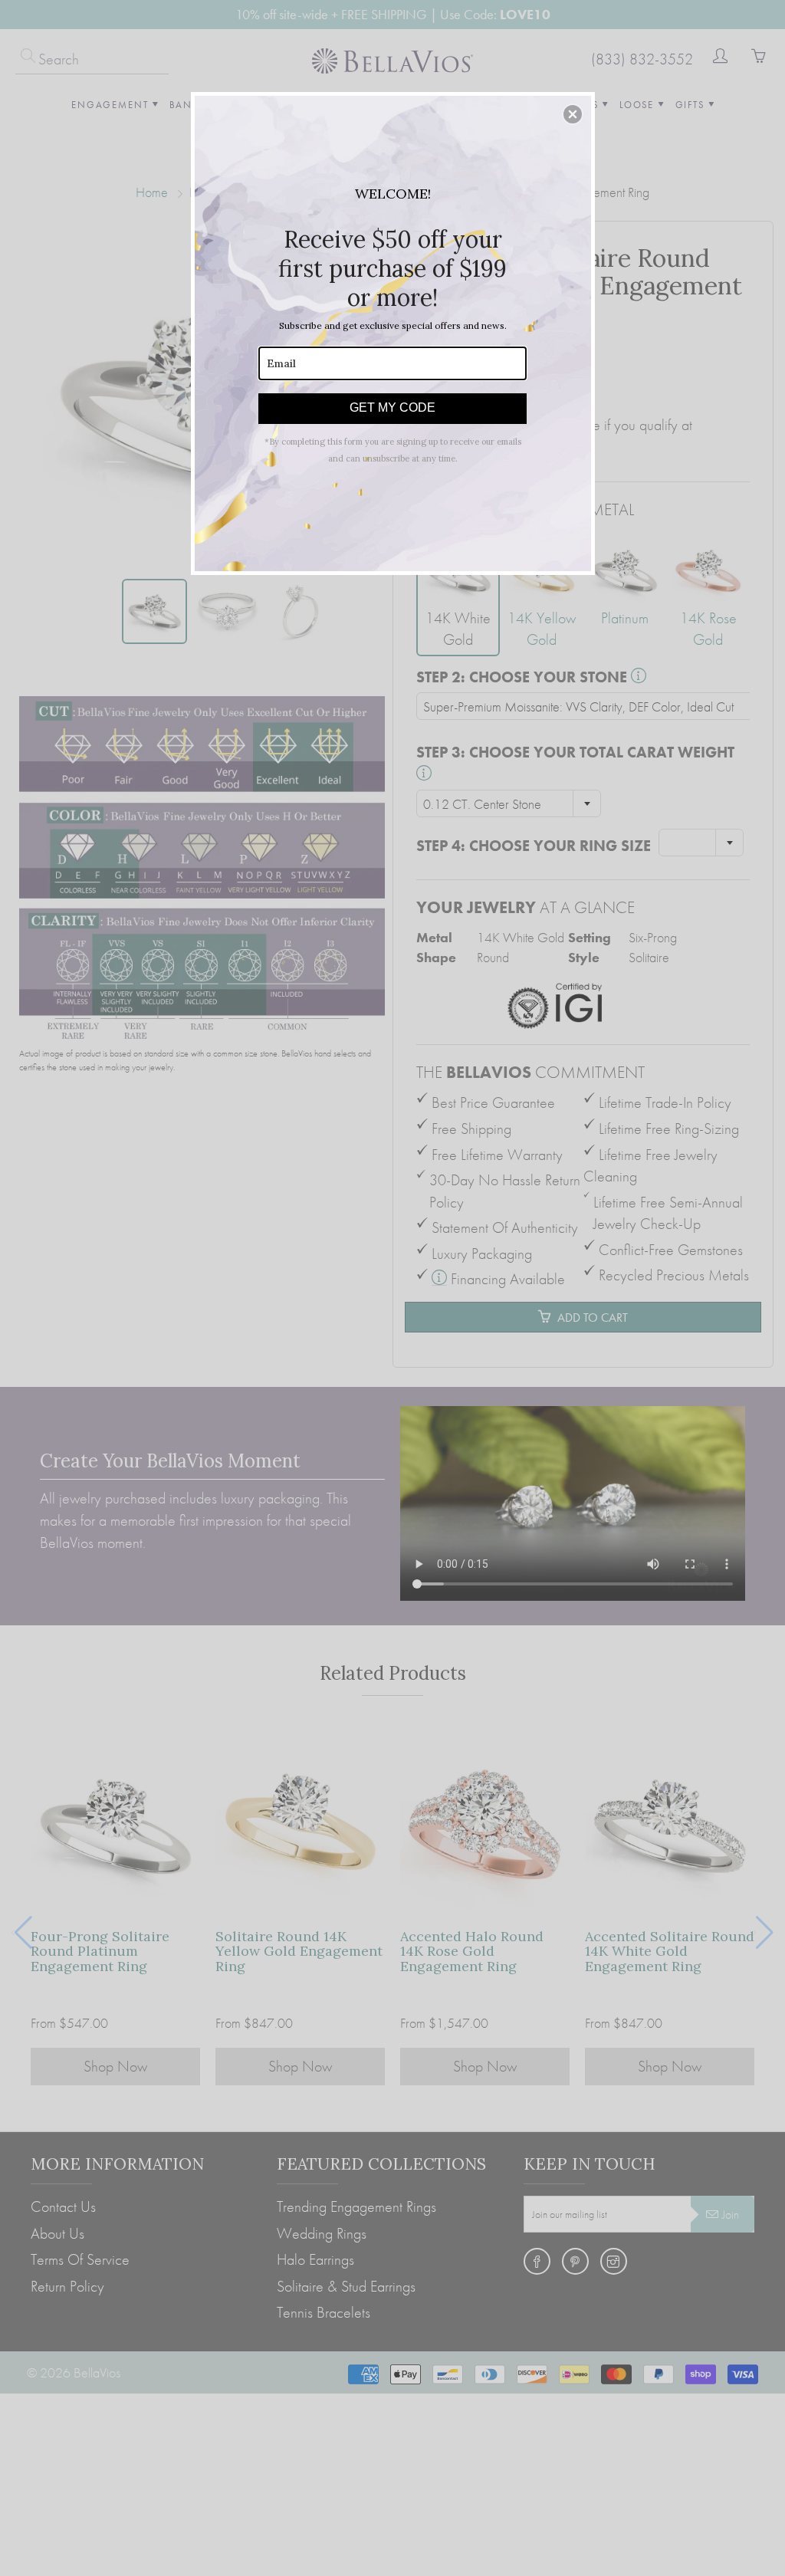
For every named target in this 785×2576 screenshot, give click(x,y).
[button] (573, 114)
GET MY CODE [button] (392, 407)
